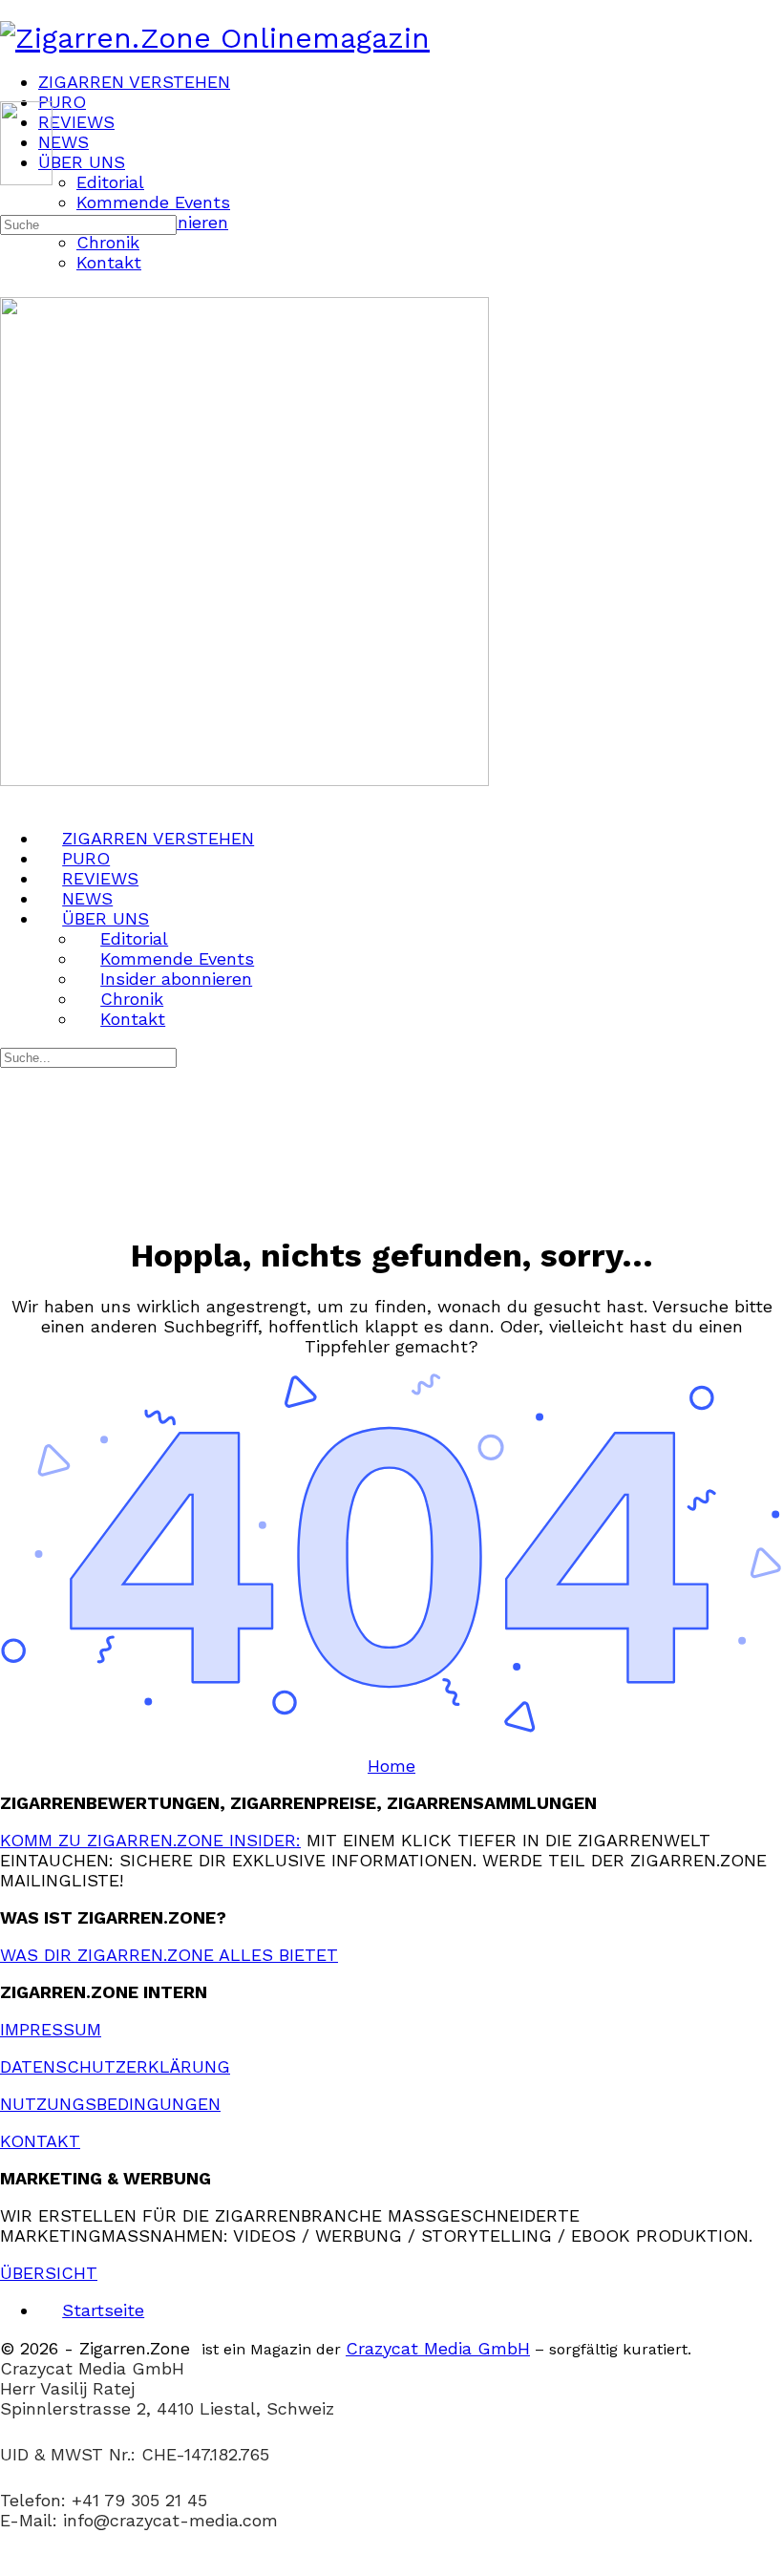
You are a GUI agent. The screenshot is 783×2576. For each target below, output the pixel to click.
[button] (391, 2566)
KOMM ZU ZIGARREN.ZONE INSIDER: (150, 1840)
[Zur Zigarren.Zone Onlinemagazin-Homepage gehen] (215, 38)
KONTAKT (40, 2141)
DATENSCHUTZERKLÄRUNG (115, 2066)
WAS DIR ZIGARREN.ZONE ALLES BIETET (169, 1955)
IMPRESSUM (51, 2029)
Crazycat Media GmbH (438, 2348)
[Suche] (12, 202)
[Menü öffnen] (12, 93)
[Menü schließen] (12, 800)
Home (391, 1766)
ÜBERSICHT (49, 2273)
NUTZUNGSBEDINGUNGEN (110, 2104)
